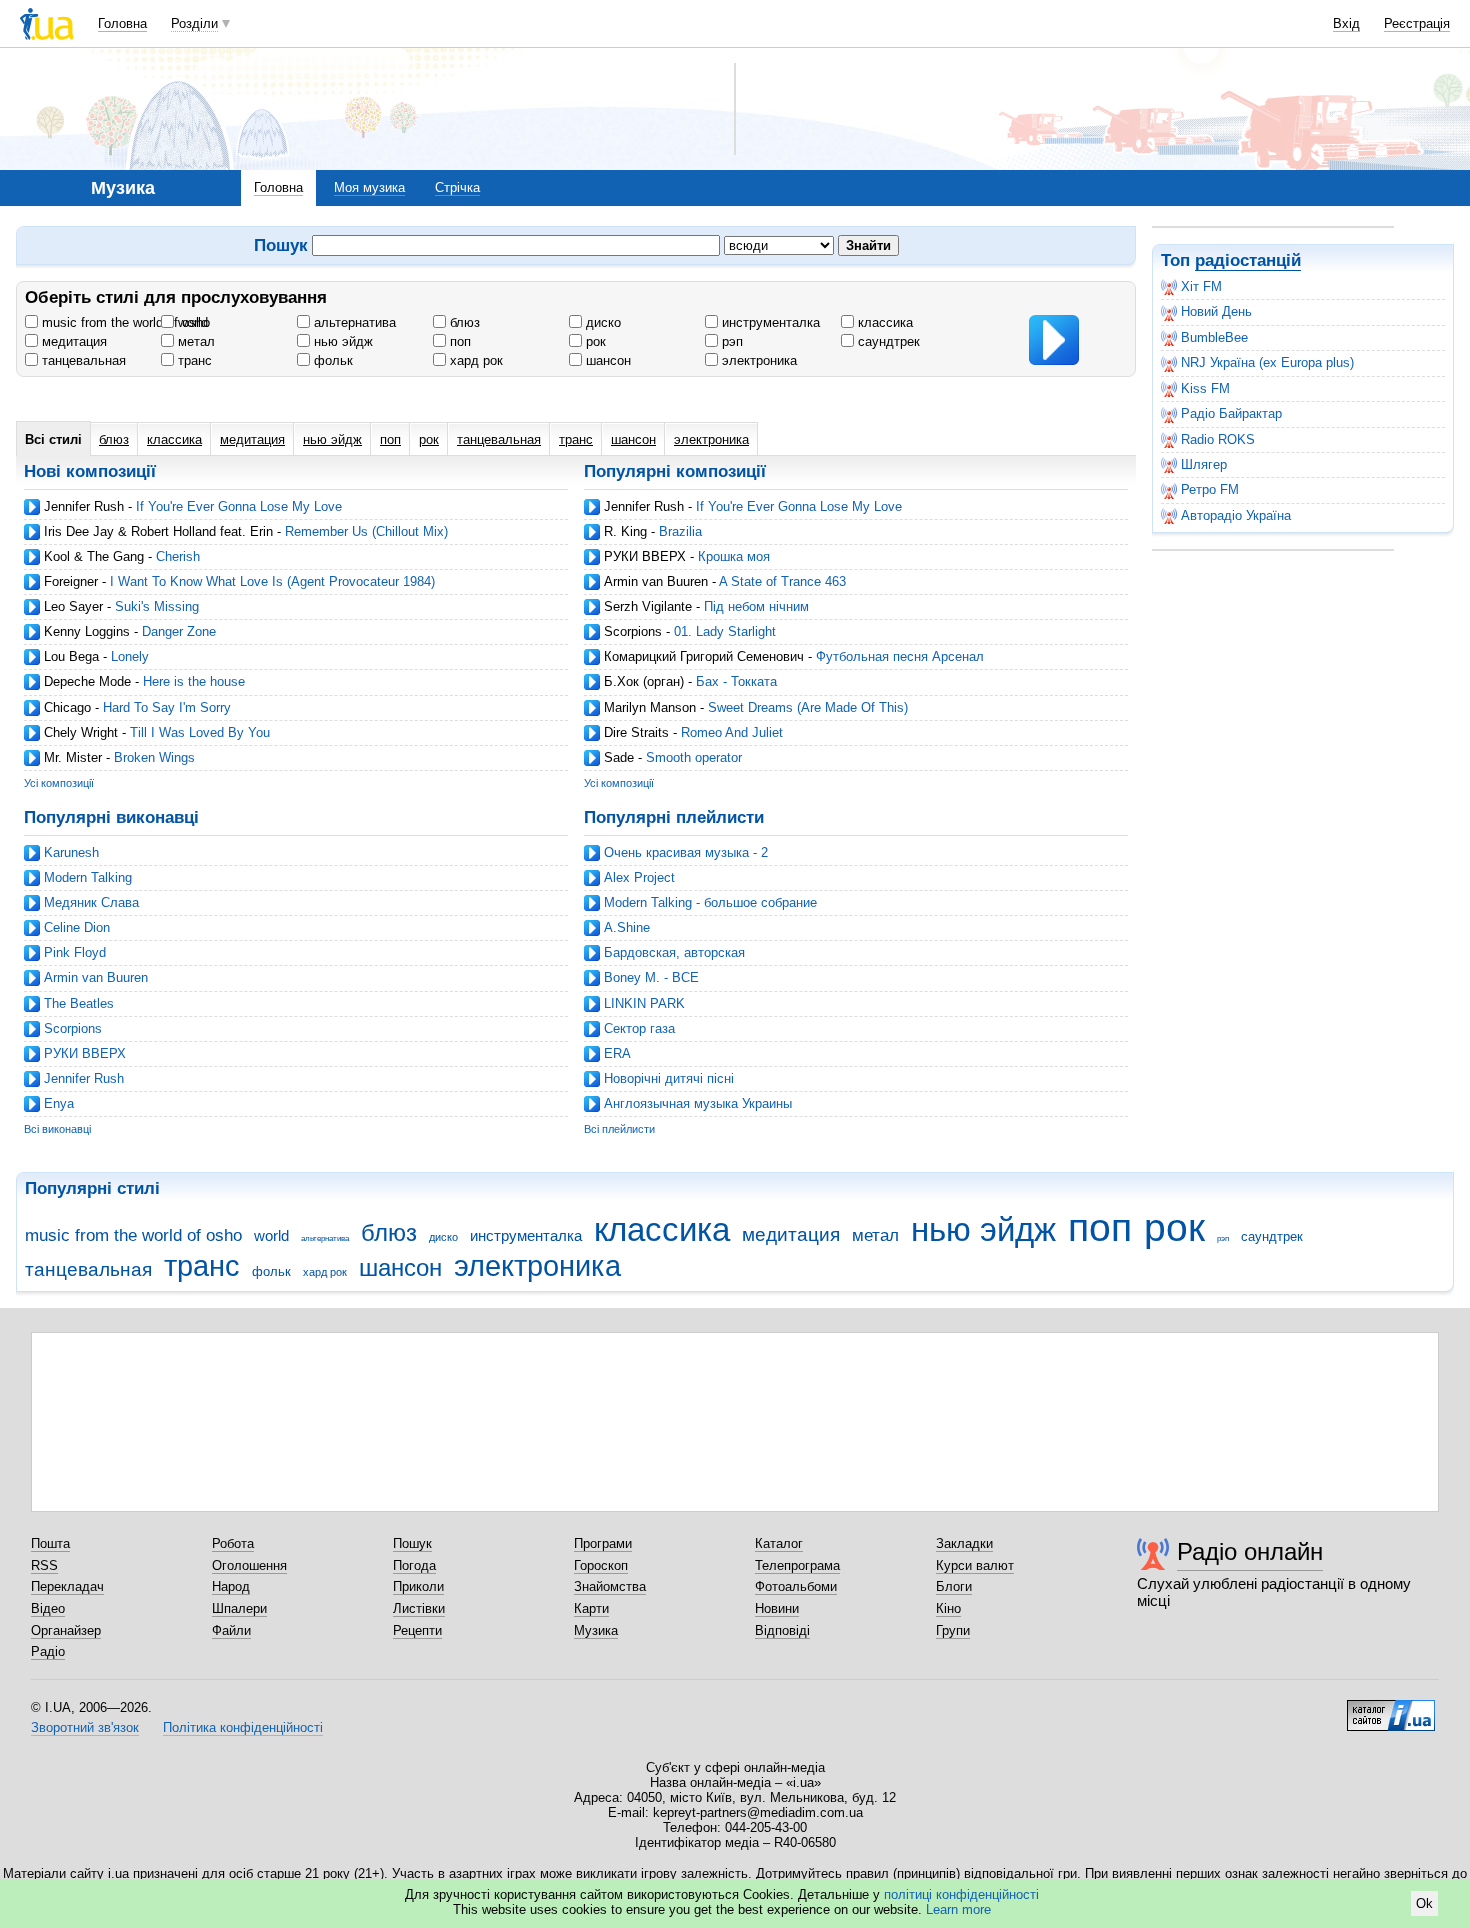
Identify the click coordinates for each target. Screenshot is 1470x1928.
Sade (619, 757)
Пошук (412, 1543)
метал (194, 341)
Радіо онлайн (1250, 1551)
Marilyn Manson (650, 707)
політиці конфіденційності (961, 1894)
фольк (331, 360)
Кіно (948, 1608)
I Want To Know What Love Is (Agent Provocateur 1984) (272, 581)
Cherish (178, 556)
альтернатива (353, 322)
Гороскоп (601, 1565)
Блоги (954, 1586)
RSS (44, 1565)
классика (883, 322)
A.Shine (627, 927)
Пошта (50, 1543)
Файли (231, 1630)
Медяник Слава (91, 902)
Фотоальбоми (796, 1586)
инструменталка (769, 322)
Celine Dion (77, 927)
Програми (603, 1543)
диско (601, 322)
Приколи (418, 1586)
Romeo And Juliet (732, 732)
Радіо (48, 1651)
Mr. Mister (73, 757)
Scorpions (633, 631)
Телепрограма (797, 1565)
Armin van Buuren (656, 581)
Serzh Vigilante (648, 606)
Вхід (1346, 23)
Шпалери (239, 1608)
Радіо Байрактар (1231, 413)
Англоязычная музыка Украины (698, 1103)
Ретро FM (1210, 489)
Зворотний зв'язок (85, 1727)
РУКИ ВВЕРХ (645, 556)
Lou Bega (71, 656)
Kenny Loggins (87, 631)
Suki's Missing (157, 606)
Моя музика (369, 187)
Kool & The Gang (94, 556)
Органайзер (66, 1630)
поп (458, 341)
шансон (606, 360)
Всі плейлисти (619, 1129)
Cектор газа (639, 1028)
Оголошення (249, 1565)
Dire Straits (636, 732)
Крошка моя (734, 556)
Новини (777, 1608)
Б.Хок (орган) (644, 681)
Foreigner (71, 581)
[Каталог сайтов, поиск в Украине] (1391, 1708)
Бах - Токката (736, 681)
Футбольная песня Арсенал (900, 656)
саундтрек (887, 341)
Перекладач (67, 1586)
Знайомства (610, 1586)
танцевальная (82, 360)
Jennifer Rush (84, 506)
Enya (59, 1103)
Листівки (419, 1608)
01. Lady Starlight (725, 631)
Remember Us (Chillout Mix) (366, 531)
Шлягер (1204, 464)
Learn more (958, 1909)
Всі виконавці (57, 1129)
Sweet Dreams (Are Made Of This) (808, 707)
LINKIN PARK (644, 1003)
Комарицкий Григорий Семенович (704, 656)
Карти (591, 1608)
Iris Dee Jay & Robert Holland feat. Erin (158, 531)
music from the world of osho (124, 322)
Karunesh (71, 852)
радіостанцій (1248, 260)
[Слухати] (1054, 340)
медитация (72, 341)
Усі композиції (59, 783)
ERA (617, 1053)
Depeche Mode (87, 681)
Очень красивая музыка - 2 (686, 852)
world (191, 322)
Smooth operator (694, 757)
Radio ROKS (1218, 439)
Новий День (1216, 311)
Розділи (194, 23)
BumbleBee (1214, 337)
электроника (757, 360)
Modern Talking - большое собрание (710, 902)
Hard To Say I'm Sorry (167, 707)
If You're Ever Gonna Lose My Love (239, 506)
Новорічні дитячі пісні (669, 1078)
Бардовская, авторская (674, 952)
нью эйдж (341, 341)
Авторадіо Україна (1236, 515)
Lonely (130, 656)
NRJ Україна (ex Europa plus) (1267, 362)
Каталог (779, 1543)
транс (193, 360)
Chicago (67, 707)
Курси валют (975, 1565)
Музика (596, 1630)
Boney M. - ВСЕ (651, 977)
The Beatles (79, 1003)
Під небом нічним (756, 606)
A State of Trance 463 (782, 581)
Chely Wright (81, 732)
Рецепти (417, 1630)
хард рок (474, 360)
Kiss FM (1205, 388)
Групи (953, 1630)
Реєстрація (1417, 23)
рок (594, 341)
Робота (233, 1543)
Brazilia (680, 531)
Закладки (964, 1543)
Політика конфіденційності (243, 1727)
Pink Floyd (75, 952)
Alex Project (639, 877)
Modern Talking (88, 877)
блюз (463, 322)
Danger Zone (179, 631)
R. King (625, 531)
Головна (122, 23)
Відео (48, 1608)
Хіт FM (1201, 286)
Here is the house (194, 681)
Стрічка (457, 187)
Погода (414, 1565)
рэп (730, 341)
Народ (231, 1586)
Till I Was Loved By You (200, 732)
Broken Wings (154, 757)
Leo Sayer (73, 606)
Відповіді (782, 1630)
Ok (1424, 1903)
